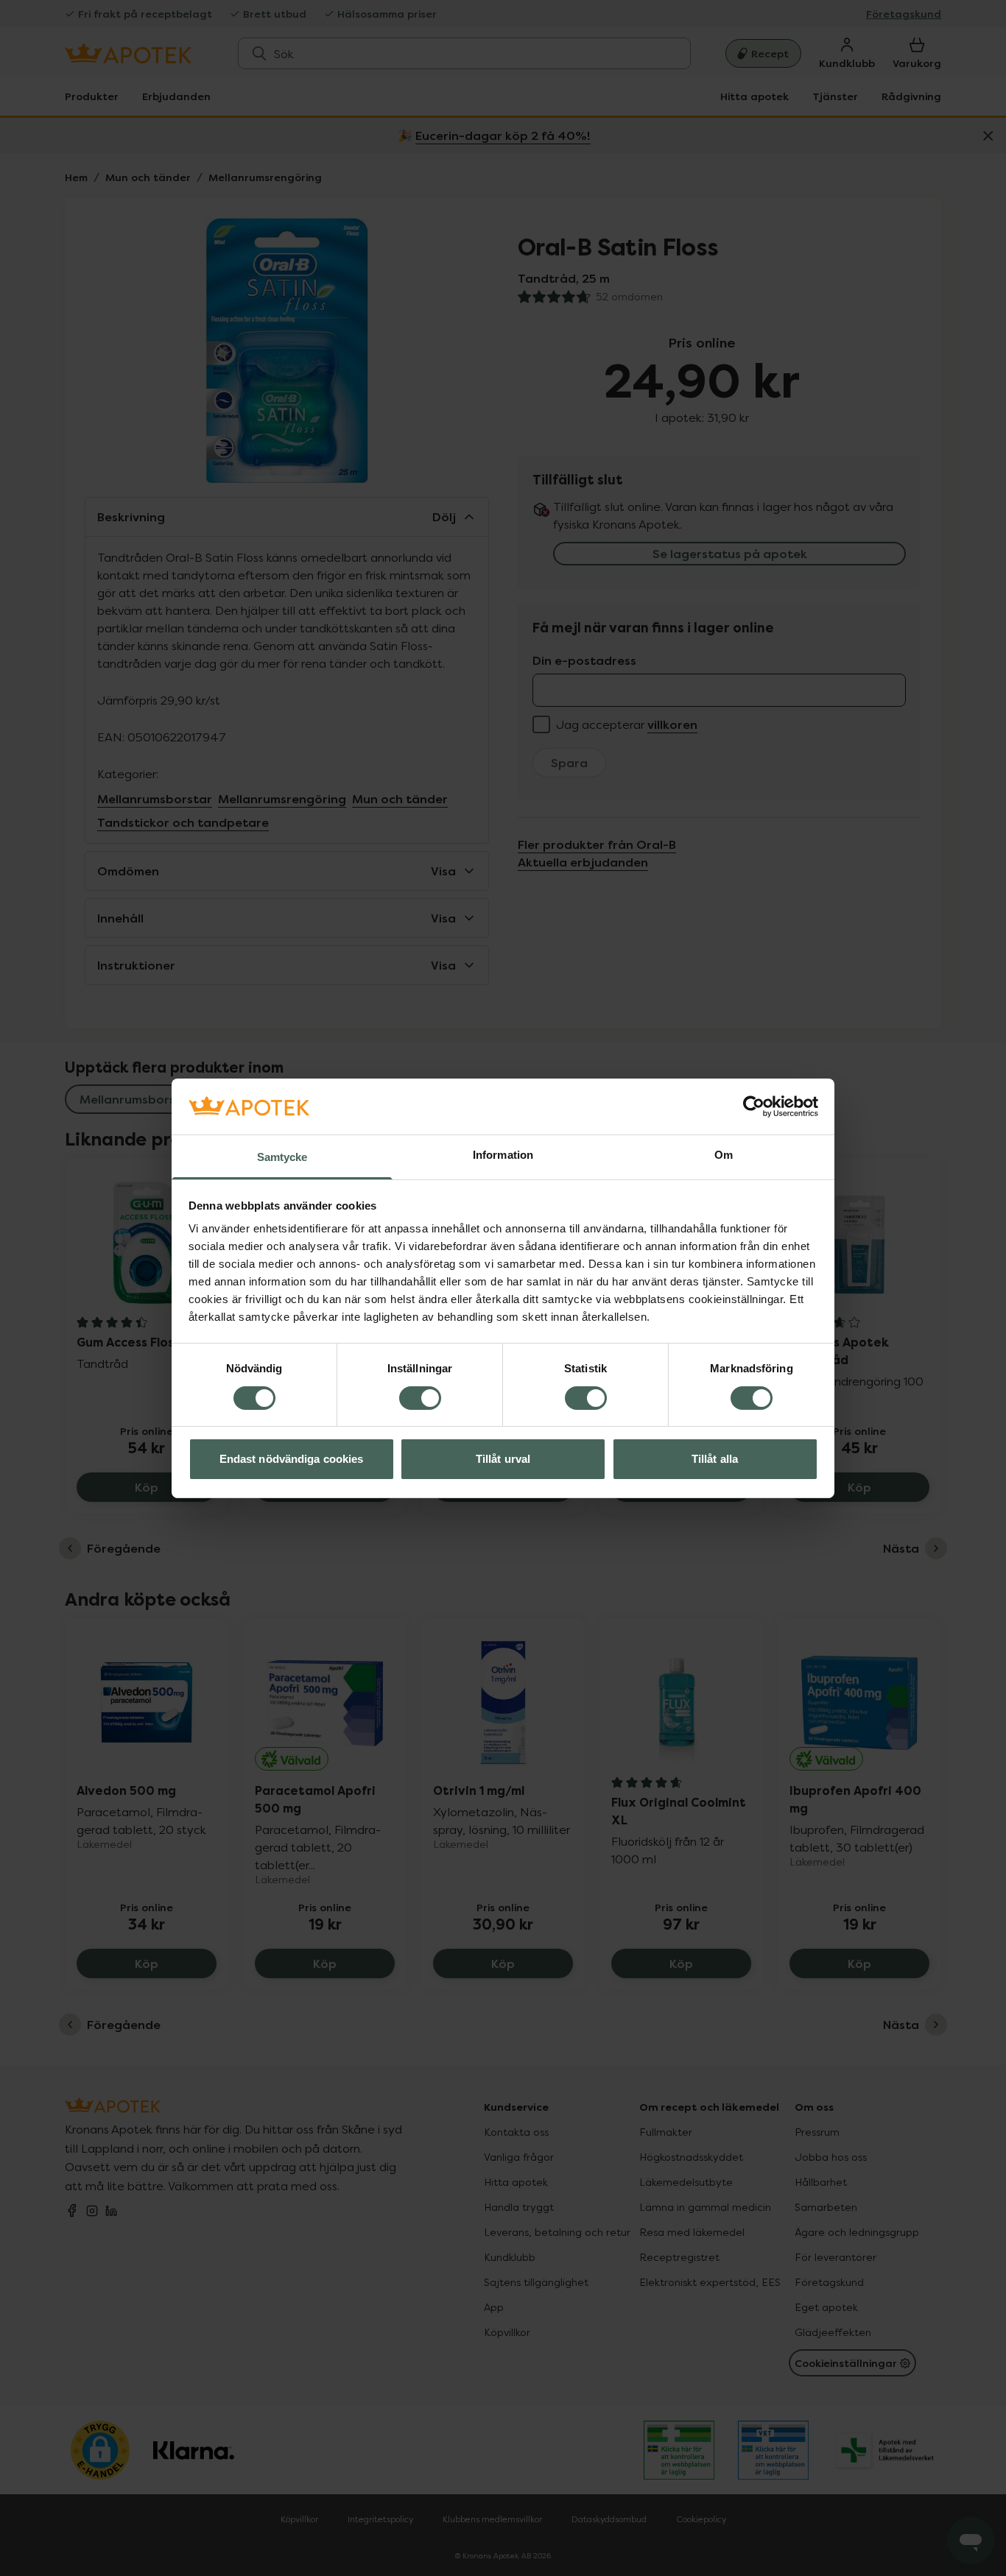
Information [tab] (503, 1155)
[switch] (420, 1398)
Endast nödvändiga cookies (292, 1459)
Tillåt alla (715, 1459)
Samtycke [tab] (282, 1157)
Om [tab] (724, 1155)
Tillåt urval (503, 1459)
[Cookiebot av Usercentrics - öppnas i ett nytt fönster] (754, 1107)
